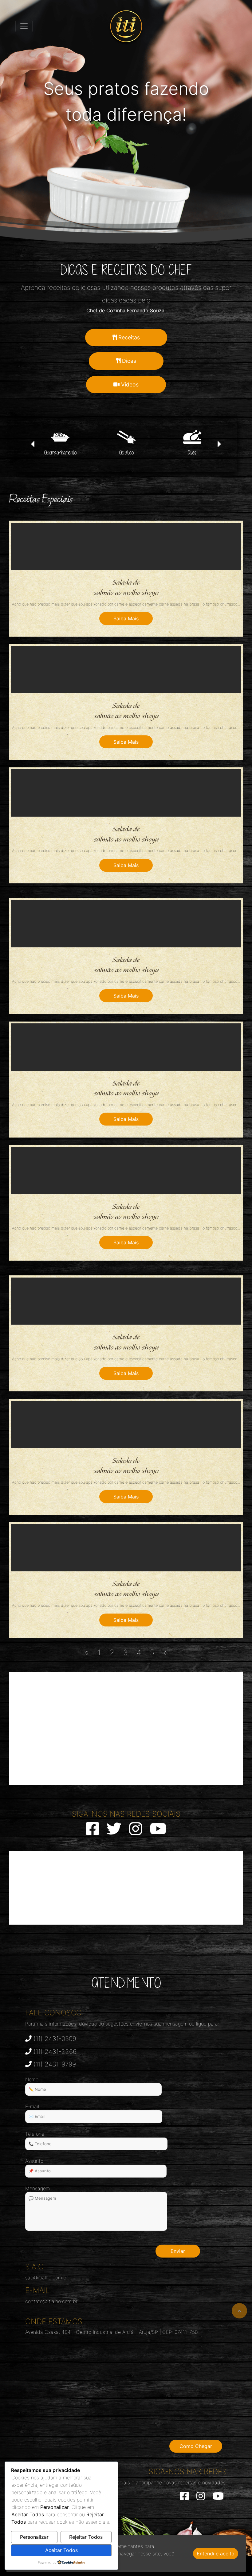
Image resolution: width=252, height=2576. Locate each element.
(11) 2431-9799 (54, 2064)
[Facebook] (184, 2498)
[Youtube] (218, 2498)
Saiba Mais (126, 618)
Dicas (128, 361)
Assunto (34, 2161)
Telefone (35, 2134)
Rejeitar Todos (86, 2537)
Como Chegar (196, 2446)
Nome (32, 2079)
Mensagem (37, 2188)
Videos (129, 384)
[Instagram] (201, 2498)
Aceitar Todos (61, 2550)
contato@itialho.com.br (51, 2301)
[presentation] (33, 445)
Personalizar (34, 2537)
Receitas (128, 337)
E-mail (32, 2106)
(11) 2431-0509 (54, 2039)
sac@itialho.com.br (47, 2278)
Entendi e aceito (216, 2554)
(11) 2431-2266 (54, 2052)
